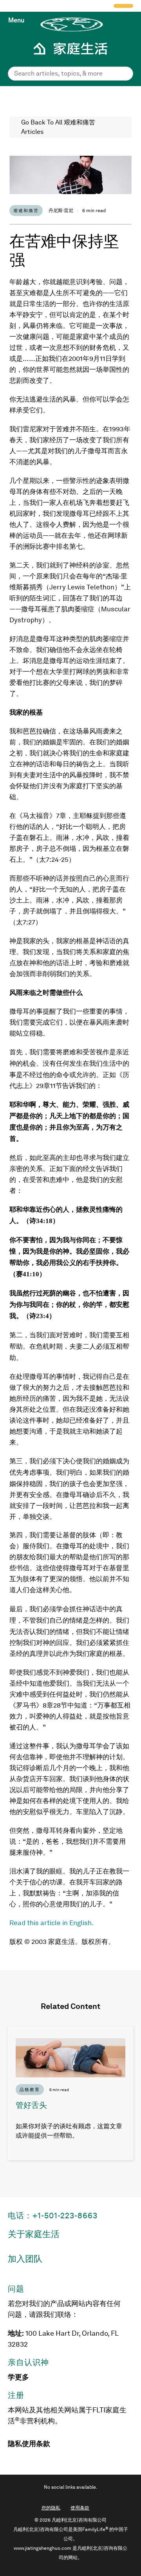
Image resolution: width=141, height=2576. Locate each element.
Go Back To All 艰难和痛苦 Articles (58, 127)
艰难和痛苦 (26, 211)
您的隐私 (51, 2508)
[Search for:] (70, 73)
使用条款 (36, 2444)
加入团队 (25, 2259)
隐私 (15, 2444)
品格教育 (30, 2090)
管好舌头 (31, 2105)
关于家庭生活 (34, 2234)
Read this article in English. (52, 1923)
